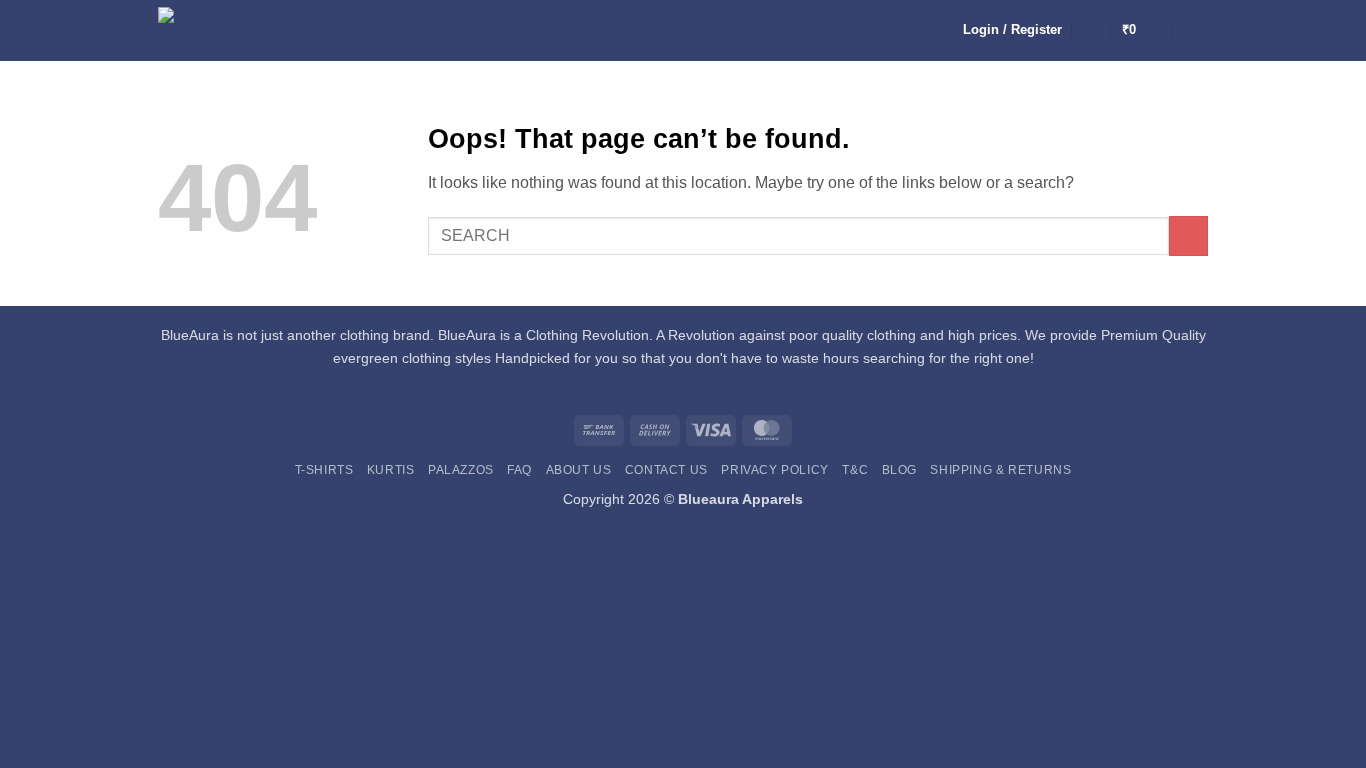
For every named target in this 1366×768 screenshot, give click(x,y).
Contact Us (666, 470)
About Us (579, 470)
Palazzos (461, 470)
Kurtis (391, 470)
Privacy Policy (775, 470)
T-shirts (324, 470)
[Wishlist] (1092, 30)
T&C (855, 470)
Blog (899, 470)
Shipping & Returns (1000, 470)
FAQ (519, 470)
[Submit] (1188, 235)
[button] (1012, 30)
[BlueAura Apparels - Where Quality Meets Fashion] (183, 30)
